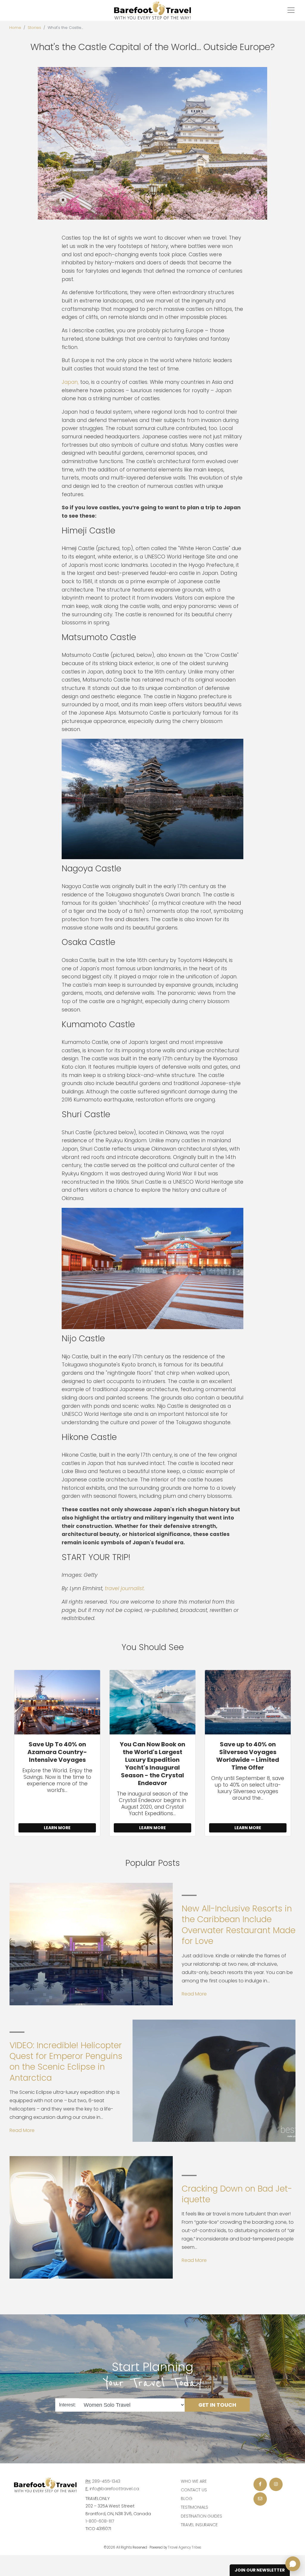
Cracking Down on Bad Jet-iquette (237, 2194)
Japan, (70, 382)
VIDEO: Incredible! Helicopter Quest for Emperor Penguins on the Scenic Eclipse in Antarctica (66, 2062)
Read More (194, 1994)
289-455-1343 (106, 2481)
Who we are (194, 2481)
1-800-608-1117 (100, 2521)
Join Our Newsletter (260, 2570)
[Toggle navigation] (291, 10)
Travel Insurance (199, 2525)
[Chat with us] (293, 2564)
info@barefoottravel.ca (114, 2489)
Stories (34, 28)
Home (15, 28)
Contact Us (194, 2490)
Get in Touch (217, 2405)
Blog (186, 2499)
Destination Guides (201, 2516)
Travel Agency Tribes (185, 2547)
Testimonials (194, 2507)
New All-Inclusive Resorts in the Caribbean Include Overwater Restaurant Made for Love (239, 1925)
